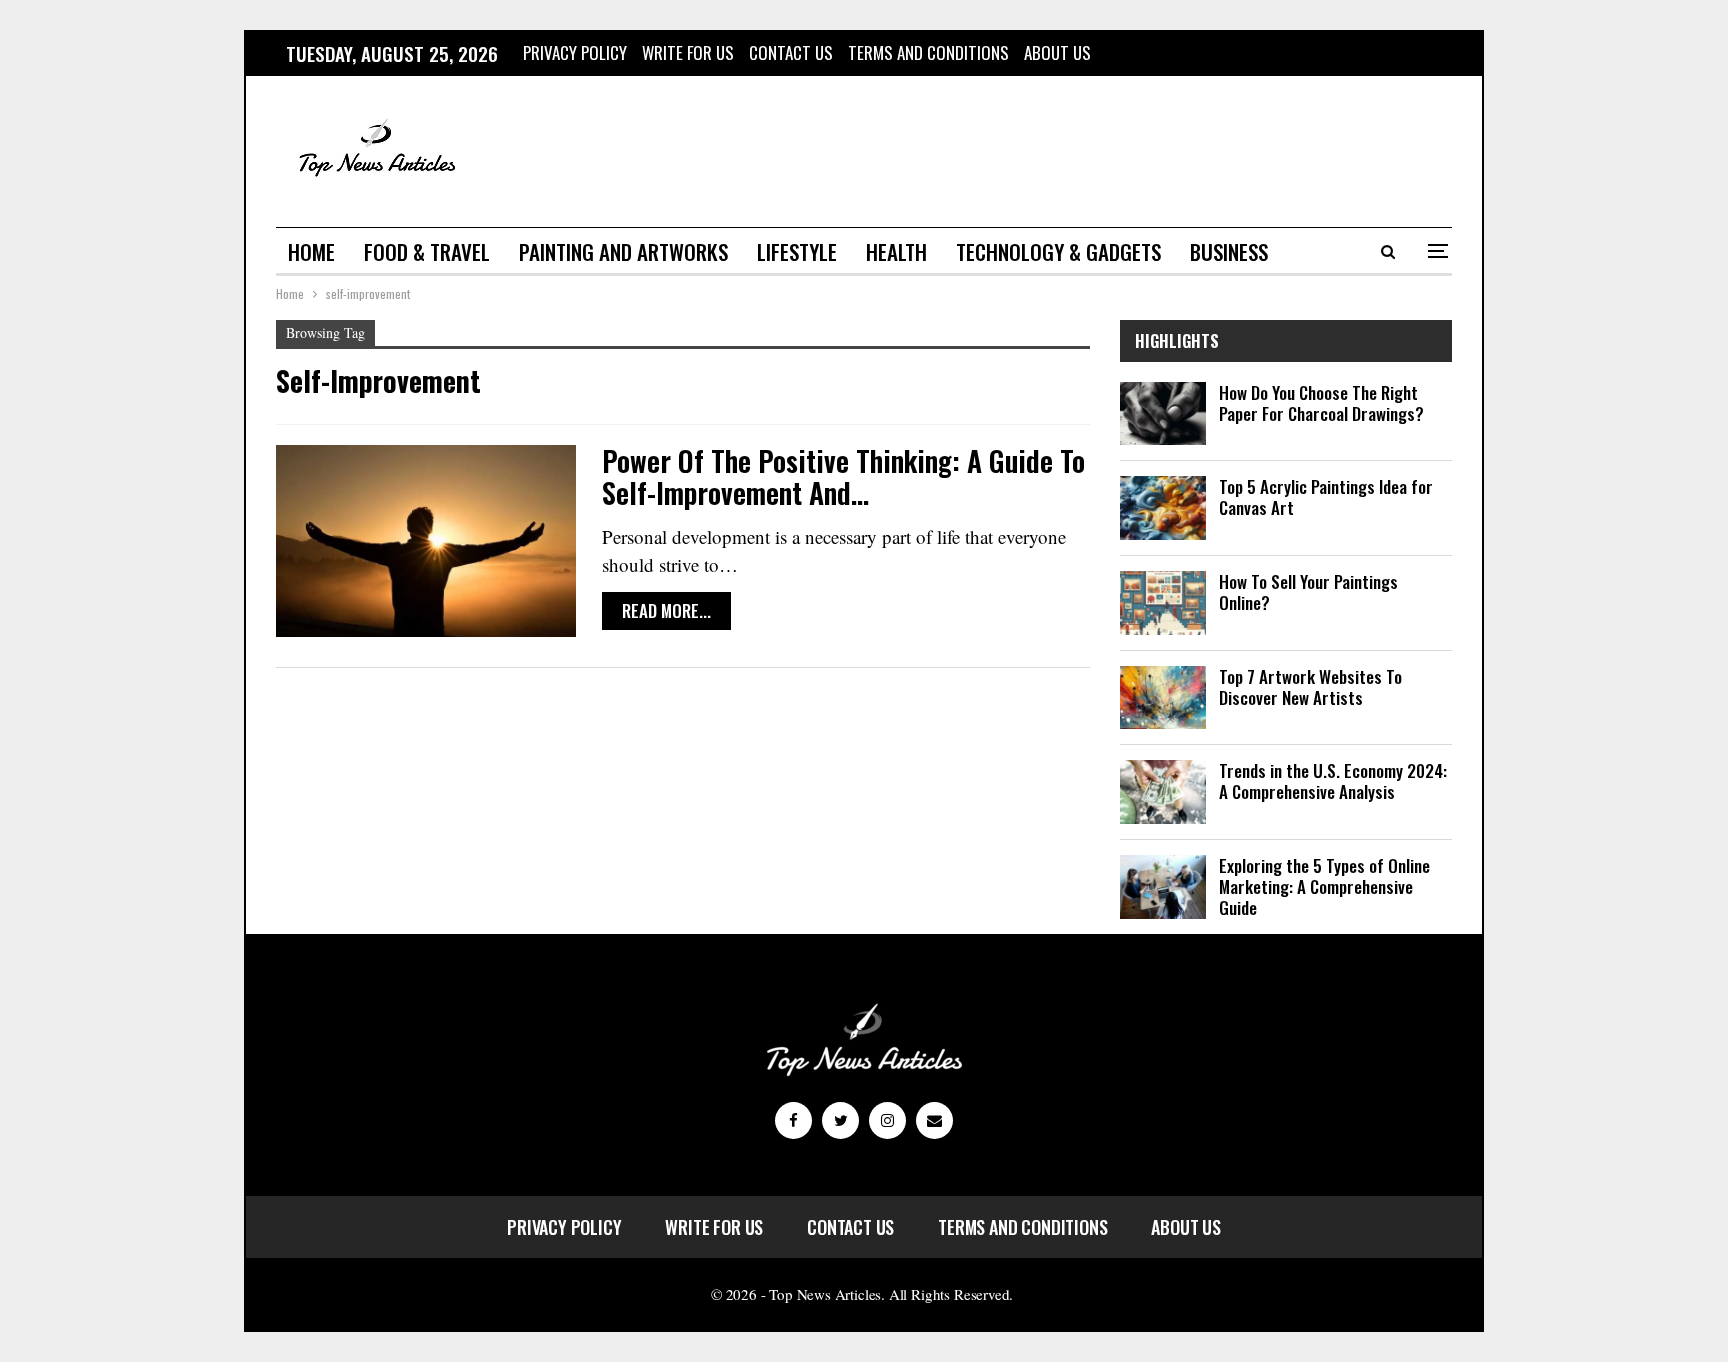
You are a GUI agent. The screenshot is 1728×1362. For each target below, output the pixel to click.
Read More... (666, 610)
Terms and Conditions (928, 52)
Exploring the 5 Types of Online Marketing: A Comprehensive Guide (1324, 886)
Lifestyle (797, 251)
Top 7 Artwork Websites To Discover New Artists (1310, 687)
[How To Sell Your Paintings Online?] (1163, 603)
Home (311, 251)
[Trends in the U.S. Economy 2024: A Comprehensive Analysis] (1163, 792)
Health (896, 251)
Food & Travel (427, 251)
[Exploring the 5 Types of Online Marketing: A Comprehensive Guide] (1163, 887)
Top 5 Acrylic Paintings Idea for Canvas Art (1326, 497)
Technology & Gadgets (1058, 251)
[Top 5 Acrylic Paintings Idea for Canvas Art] (1163, 508)
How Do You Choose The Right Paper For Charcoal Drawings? (1321, 403)
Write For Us (688, 52)
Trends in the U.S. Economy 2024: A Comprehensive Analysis (1333, 781)
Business (1229, 251)
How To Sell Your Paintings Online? (1308, 592)
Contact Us (791, 52)
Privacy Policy (575, 52)
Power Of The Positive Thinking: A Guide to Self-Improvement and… (843, 476)
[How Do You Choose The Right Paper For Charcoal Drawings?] (1163, 414)
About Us (1057, 52)
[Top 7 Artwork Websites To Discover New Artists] (1163, 698)
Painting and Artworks (623, 251)
